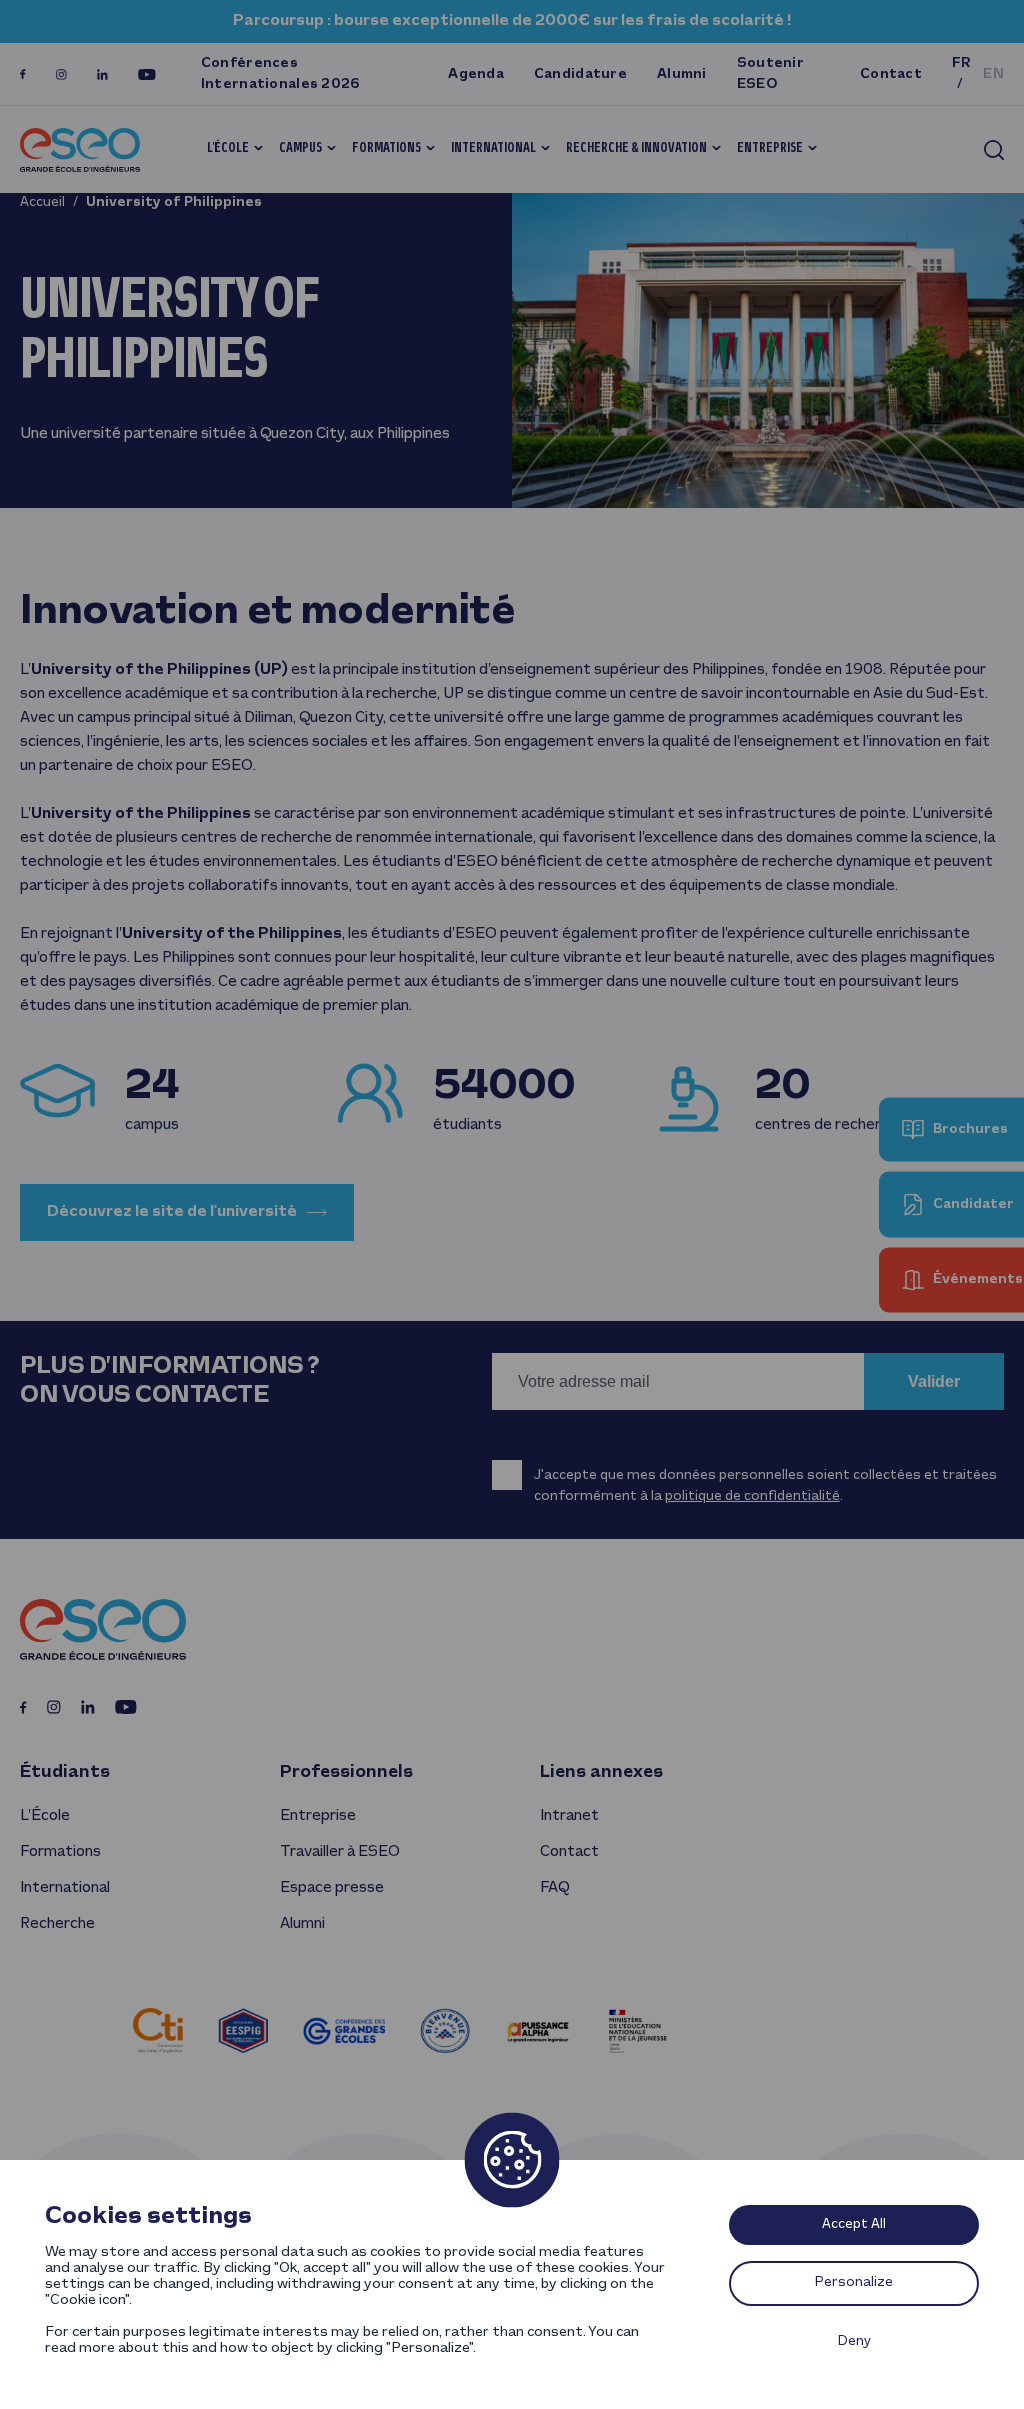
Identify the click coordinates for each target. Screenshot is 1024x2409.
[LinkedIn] (102, 74)
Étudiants (65, 1772)
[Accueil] (80, 150)
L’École (228, 148)
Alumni (682, 74)
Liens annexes (601, 1772)
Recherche (57, 1924)
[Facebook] (23, 74)
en (993, 74)
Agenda (476, 74)
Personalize (854, 2282)
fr (962, 63)
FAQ (554, 1888)
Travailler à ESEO (340, 1852)
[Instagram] (61, 74)
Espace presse (332, 1888)
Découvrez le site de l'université (172, 1212)
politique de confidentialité (752, 1496)
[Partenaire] (158, 2030)
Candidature (580, 74)
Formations (386, 148)
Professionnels (346, 1772)
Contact (891, 74)
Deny (854, 2341)
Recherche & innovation (636, 148)
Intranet (569, 1816)
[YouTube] (147, 74)
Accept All (854, 2224)
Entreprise (770, 148)
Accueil (42, 202)
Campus (300, 148)
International (493, 148)
